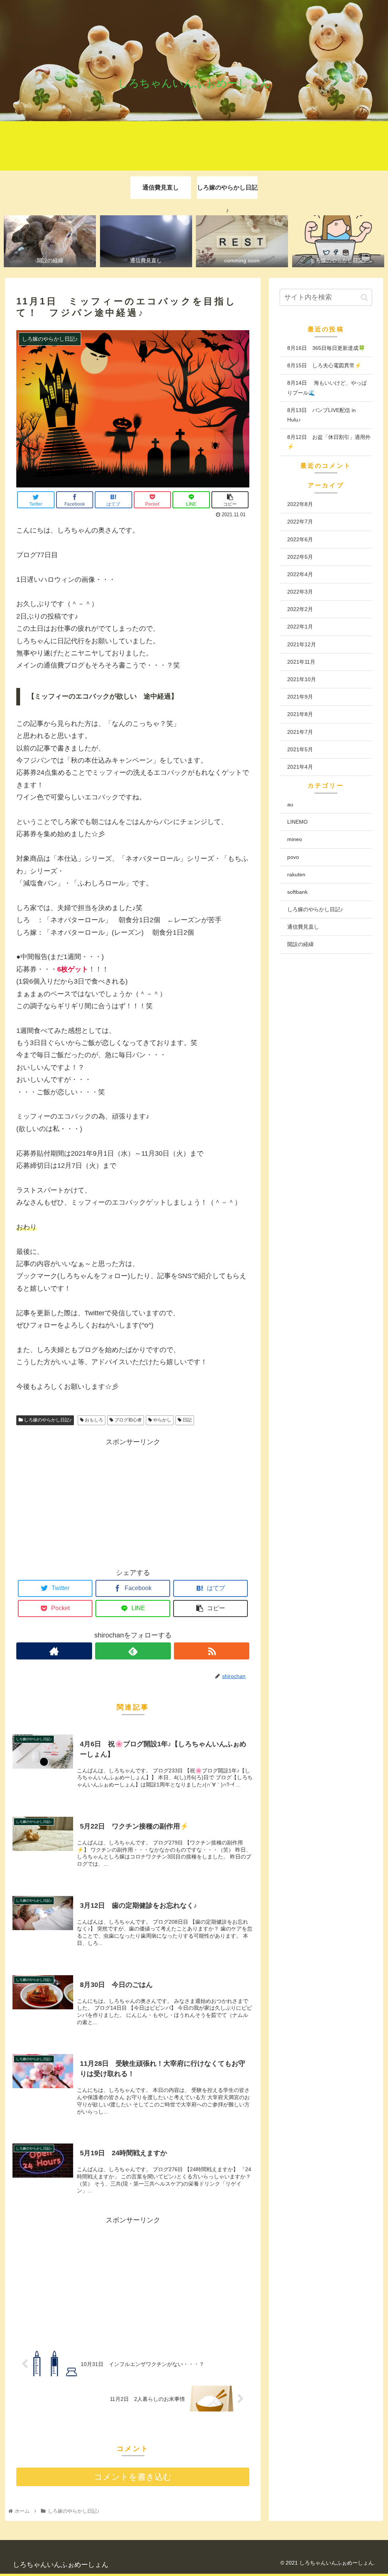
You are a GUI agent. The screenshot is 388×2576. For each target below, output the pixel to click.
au (290, 804)
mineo (295, 839)
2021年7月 (300, 732)
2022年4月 (300, 574)
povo (293, 857)
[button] (364, 297)
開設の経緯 (300, 944)
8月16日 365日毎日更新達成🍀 (326, 348)
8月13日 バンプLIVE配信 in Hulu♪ (322, 415)
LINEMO (297, 822)
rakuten (296, 874)
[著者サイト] (54, 1651)
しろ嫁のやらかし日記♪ (47, 1420)
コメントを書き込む (133, 2477)
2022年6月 (300, 539)
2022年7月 (300, 522)
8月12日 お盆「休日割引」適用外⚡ (329, 442)
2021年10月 (302, 679)
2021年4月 (300, 767)
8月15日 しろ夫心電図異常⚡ (324, 365)
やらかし (162, 1420)
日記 (187, 1420)
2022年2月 (300, 609)
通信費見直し (303, 927)
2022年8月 (300, 504)
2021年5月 (300, 749)
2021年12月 (302, 644)
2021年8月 (300, 714)
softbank (297, 892)
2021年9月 (300, 697)
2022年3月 (300, 592)
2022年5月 (300, 557)
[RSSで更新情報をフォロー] (212, 1651)
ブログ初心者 (128, 1420)
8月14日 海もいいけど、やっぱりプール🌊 (327, 388)
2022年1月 (300, 627)
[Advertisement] (133, 1501)
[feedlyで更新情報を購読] (133, 1651)
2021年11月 (301, 662)
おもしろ (93, 1420)
